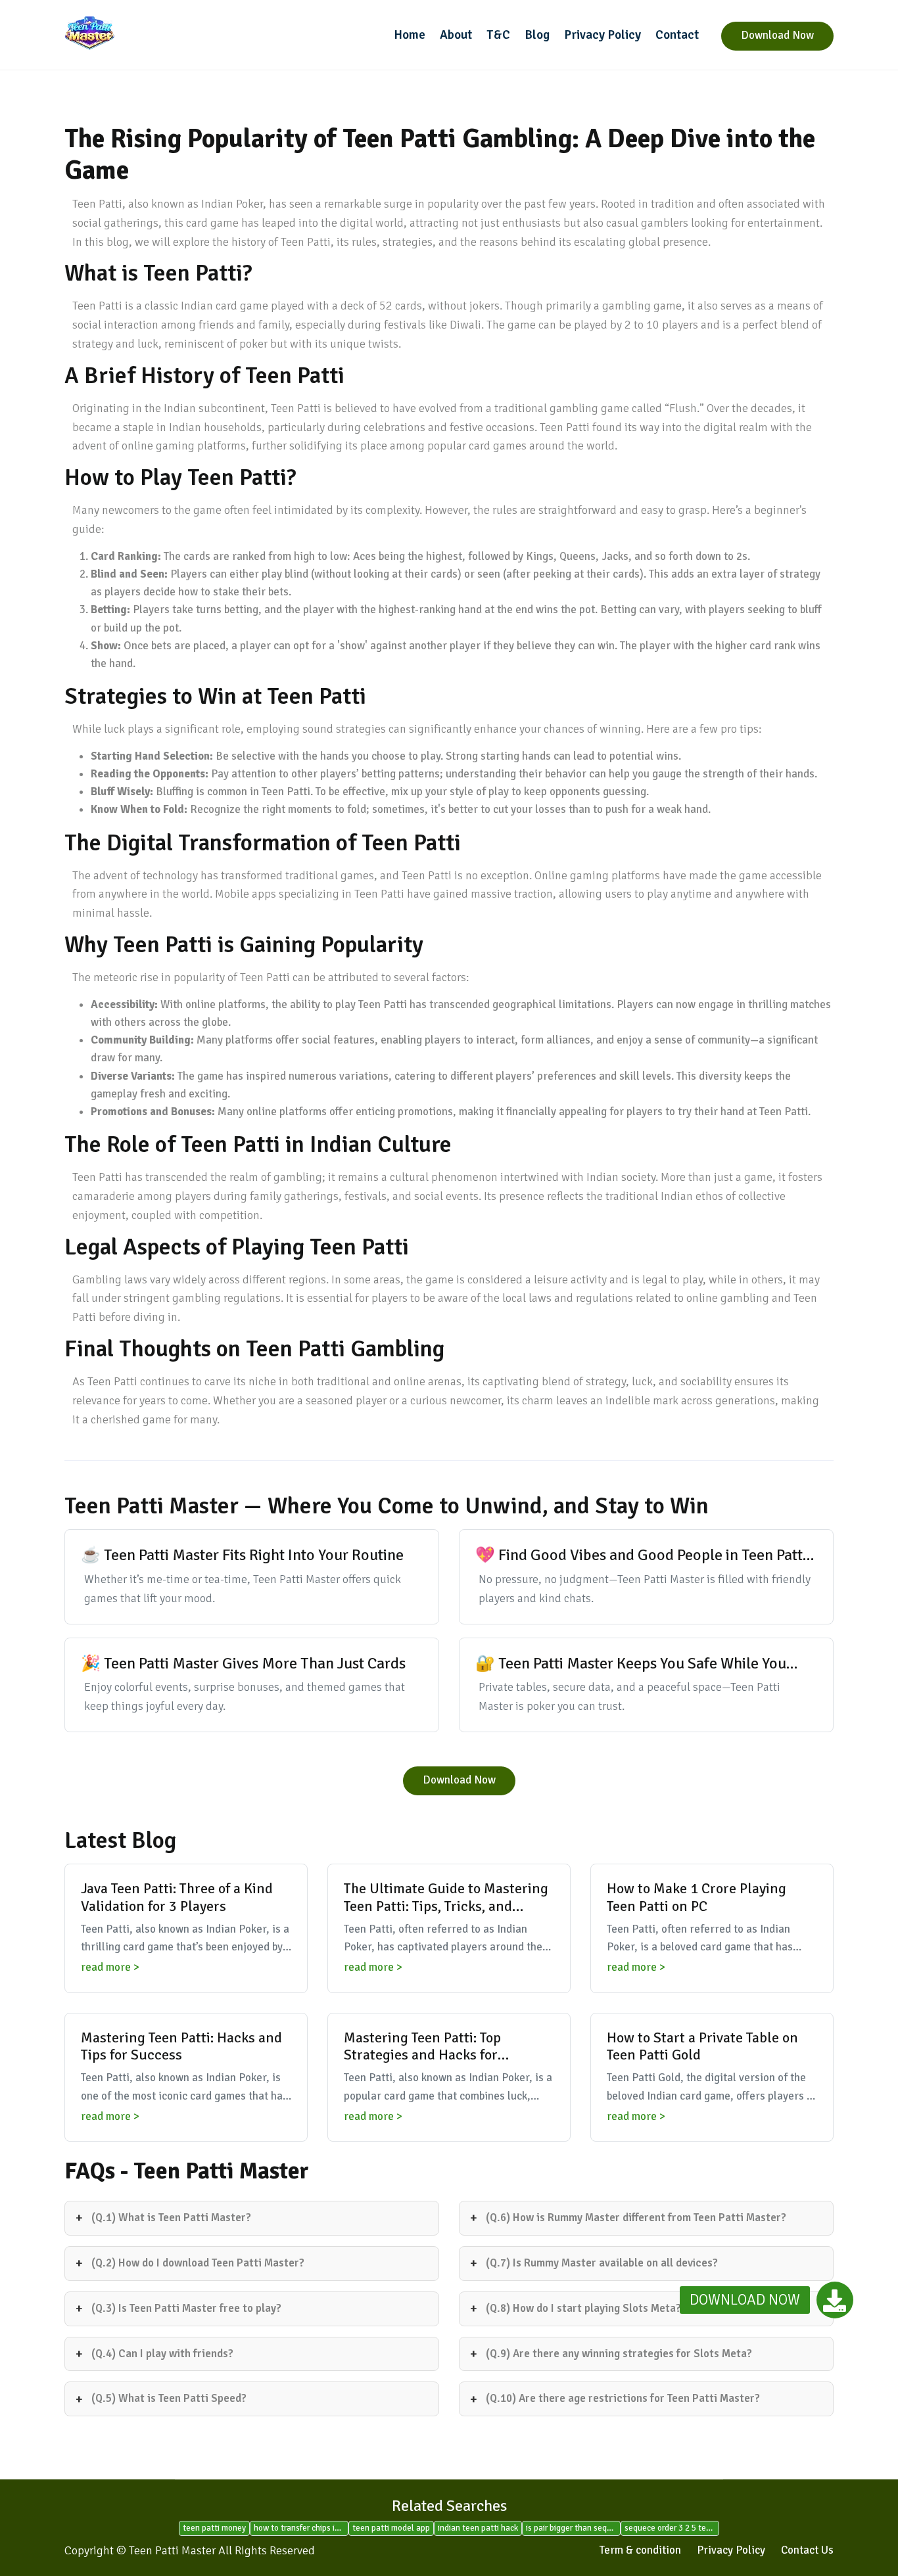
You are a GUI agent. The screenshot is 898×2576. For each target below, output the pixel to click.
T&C (498, 35)
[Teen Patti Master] (153, 33)
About (456, 35)
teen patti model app (391, 2528)
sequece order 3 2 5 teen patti (672, 2528)
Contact (677, 35)
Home (410, 35)
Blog (537, 35)
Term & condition (640, 2550)
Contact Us (807, 2550)
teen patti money (214, 2528)
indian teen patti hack (478, 2528)
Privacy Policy (603, 35)
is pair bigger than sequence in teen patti (573, 2528)
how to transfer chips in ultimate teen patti (301, 2528)
